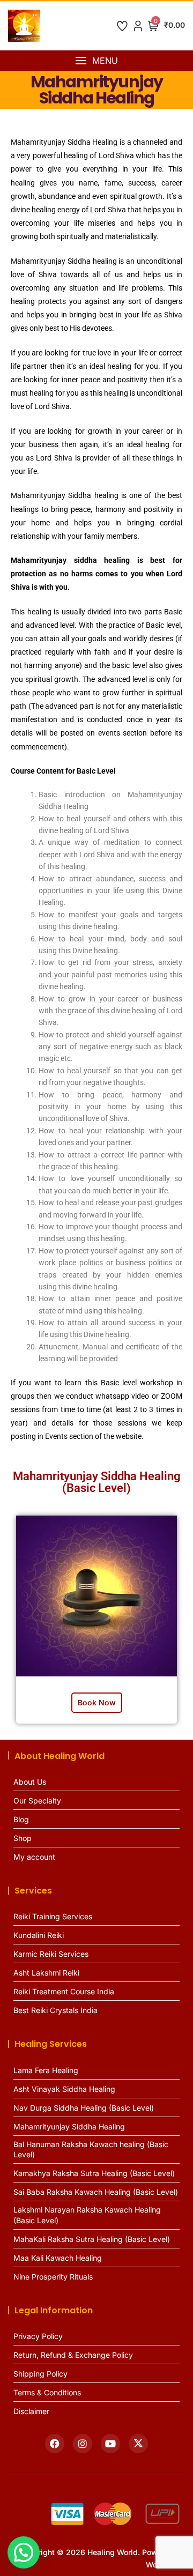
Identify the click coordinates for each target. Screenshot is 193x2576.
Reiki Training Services (53, 1916)
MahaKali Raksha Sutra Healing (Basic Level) (92, 2239)
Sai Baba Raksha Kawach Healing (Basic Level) (96, 2192)
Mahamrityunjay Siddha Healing (69, 2126)
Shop (23, 1838)
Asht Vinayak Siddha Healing (64, 2089)
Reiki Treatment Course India (64, 1991)
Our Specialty (37, 1801)
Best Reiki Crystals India (55, 2010)
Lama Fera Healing (46, 2070)
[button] (96, 61)
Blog (21, 1819)
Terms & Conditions (47, 2392)
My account (34, 1857)
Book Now (97, 1702)
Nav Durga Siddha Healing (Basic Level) (84, 2108)
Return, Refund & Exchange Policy (73, 2355)
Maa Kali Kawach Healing (58, 2258)
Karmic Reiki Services (51, 1954)
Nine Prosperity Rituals (53, 2277)
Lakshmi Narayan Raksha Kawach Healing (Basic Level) (87, 2215)
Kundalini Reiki (39, 1935)
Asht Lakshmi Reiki (46, 1973)
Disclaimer (31, 2411)
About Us (30, 1782)
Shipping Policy (40, 2374)
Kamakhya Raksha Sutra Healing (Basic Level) (94, 2173)
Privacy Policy (38, 2336)
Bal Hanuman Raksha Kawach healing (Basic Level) (91, 2150)
